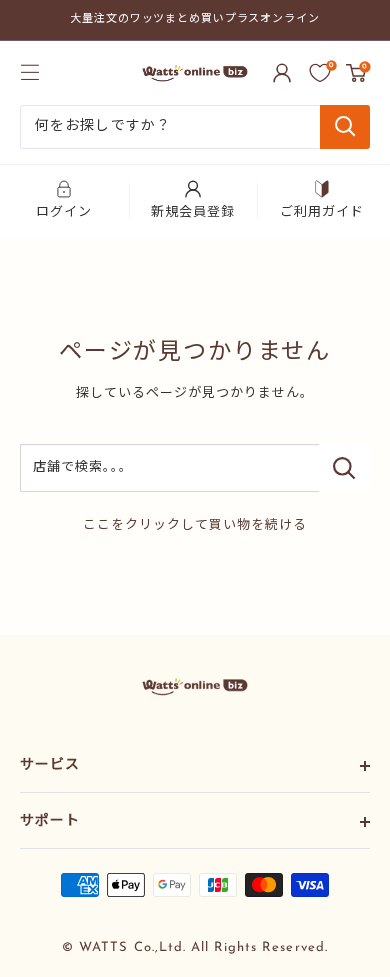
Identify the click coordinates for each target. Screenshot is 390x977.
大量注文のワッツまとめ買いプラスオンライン (195, 19)
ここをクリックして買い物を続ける (195, 525)
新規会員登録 (193, 212)
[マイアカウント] (282, 73)
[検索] (345, 127)
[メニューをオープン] (30, 72)
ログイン (64, 212)
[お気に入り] (320, 73)
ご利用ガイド (322, 212)
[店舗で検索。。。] (344, 468)
